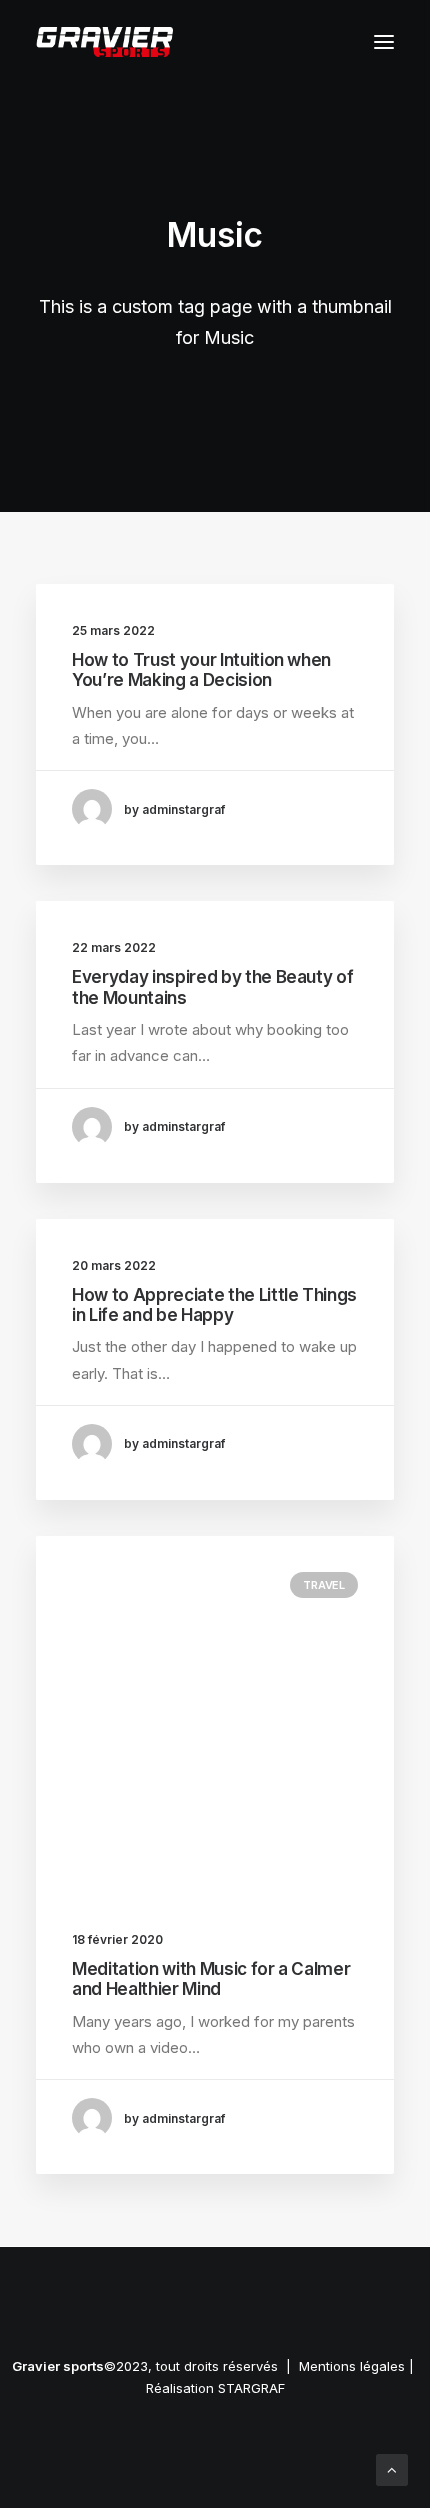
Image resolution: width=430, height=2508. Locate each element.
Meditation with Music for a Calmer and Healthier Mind (211, 1979)
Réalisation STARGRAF (215, 2388)
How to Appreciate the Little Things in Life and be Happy (214, 1305)
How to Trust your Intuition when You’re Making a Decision (201, 670)
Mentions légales (352, 2366)
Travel (324, 1585)
